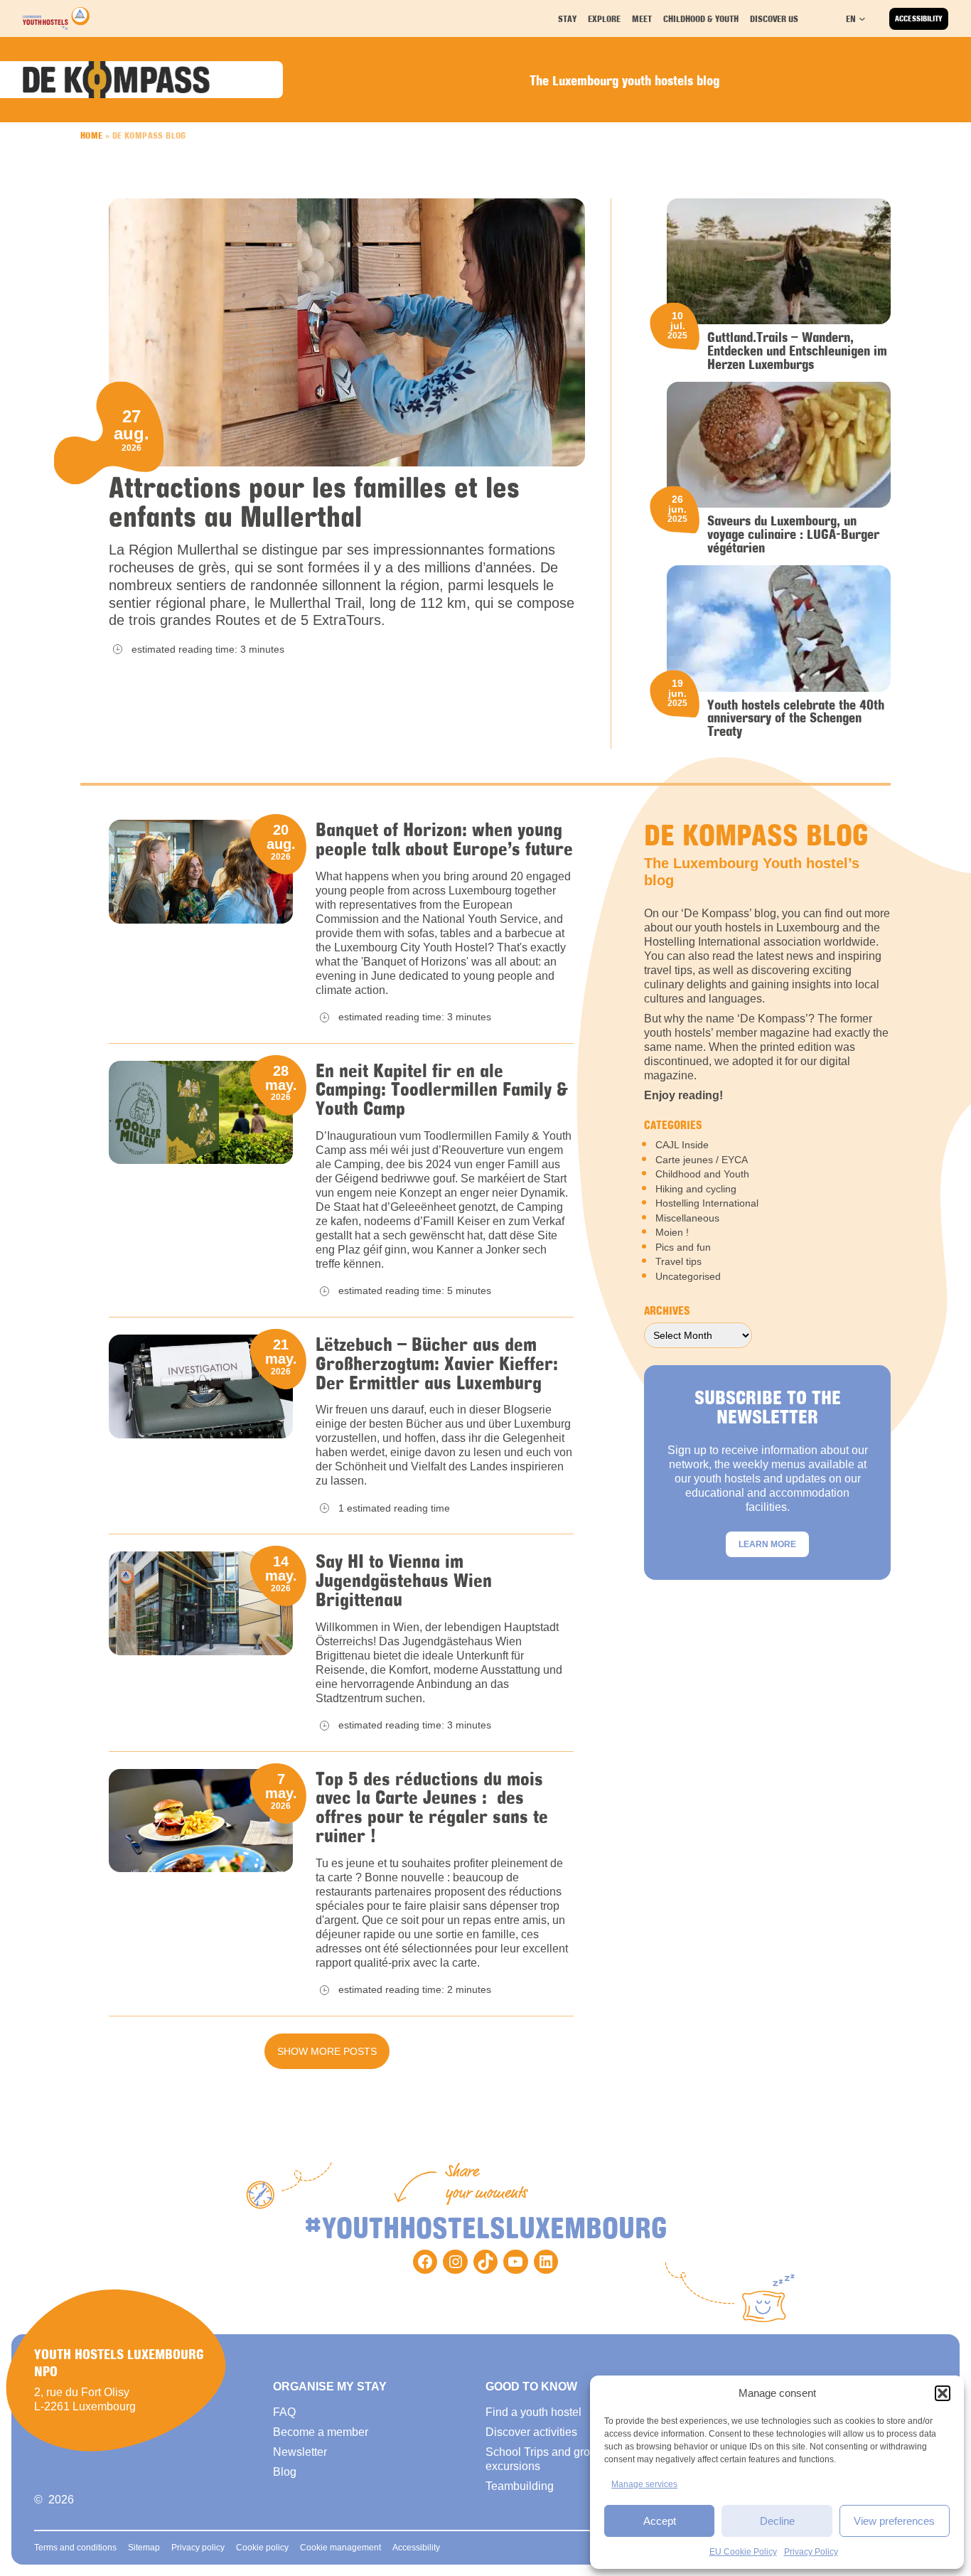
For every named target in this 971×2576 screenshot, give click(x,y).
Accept (660, 2521)
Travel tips (678, 1261)
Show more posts (327, 2051)
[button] (943, 2393)
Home (92, 135)
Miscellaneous (687, 1218)
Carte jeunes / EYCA (702, 1160)
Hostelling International (707, 1203)
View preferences (894, 2521)
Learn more (767, 1544)
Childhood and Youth (702, 1174)
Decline (777, 2521)
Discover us (774, 18)
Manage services (644, 2484)
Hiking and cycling (696, 1189)
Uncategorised (688, 1276)
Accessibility (919, 18)
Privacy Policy (811, 2552)
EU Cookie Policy (743, 2552)
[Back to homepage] (56, 18)
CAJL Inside (682, 1145)
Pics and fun (683, 1247)
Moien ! (672, 1232)
